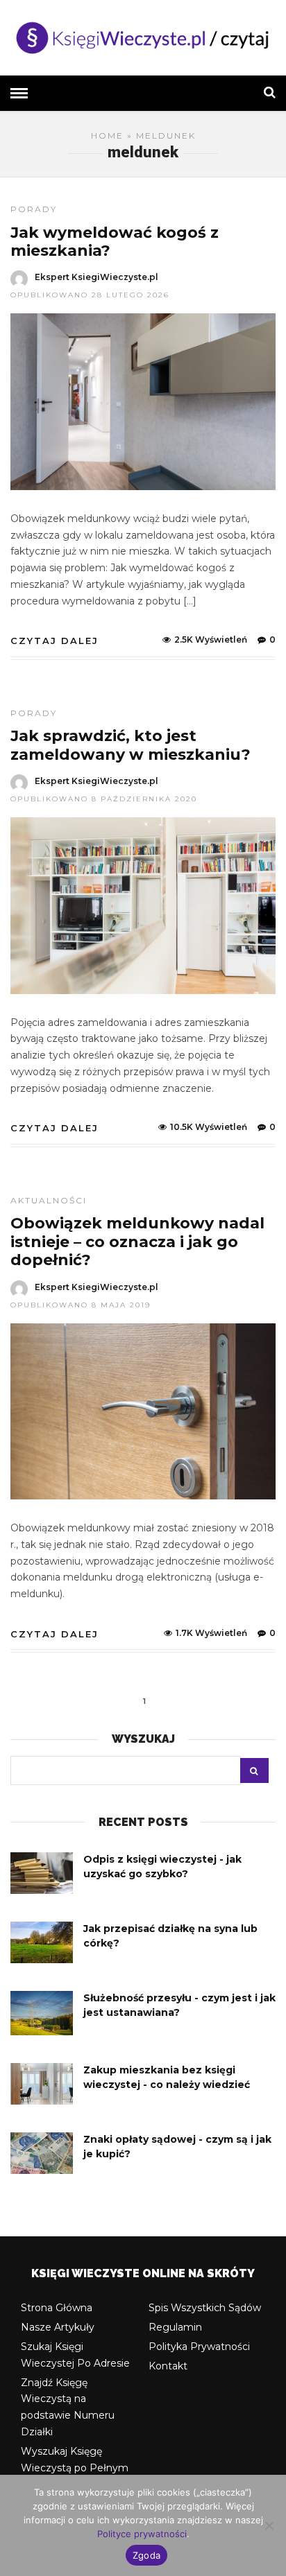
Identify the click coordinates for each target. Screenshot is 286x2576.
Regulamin (175, 2327)
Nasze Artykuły (58, 2327)
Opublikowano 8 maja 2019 (81, 1305)
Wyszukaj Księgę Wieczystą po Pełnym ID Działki (75, 2468)
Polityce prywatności (142, 2534)
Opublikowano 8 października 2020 (104, 799)
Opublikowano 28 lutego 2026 (90, 295)
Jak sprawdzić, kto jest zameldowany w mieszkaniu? (131, 745)
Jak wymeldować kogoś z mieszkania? (115, 242)
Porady (34, 209)
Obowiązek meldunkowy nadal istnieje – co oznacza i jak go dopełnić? (137, 1242)
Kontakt (168, 2366)
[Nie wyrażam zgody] (269, 2525)
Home (107, 136)
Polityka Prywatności (199, 2347)
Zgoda (146, 2555)
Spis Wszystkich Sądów (205, 2308)
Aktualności (49, 1200)
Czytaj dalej (54, 641)
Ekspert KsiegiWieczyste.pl (96, 277)
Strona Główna (57, 2308)
